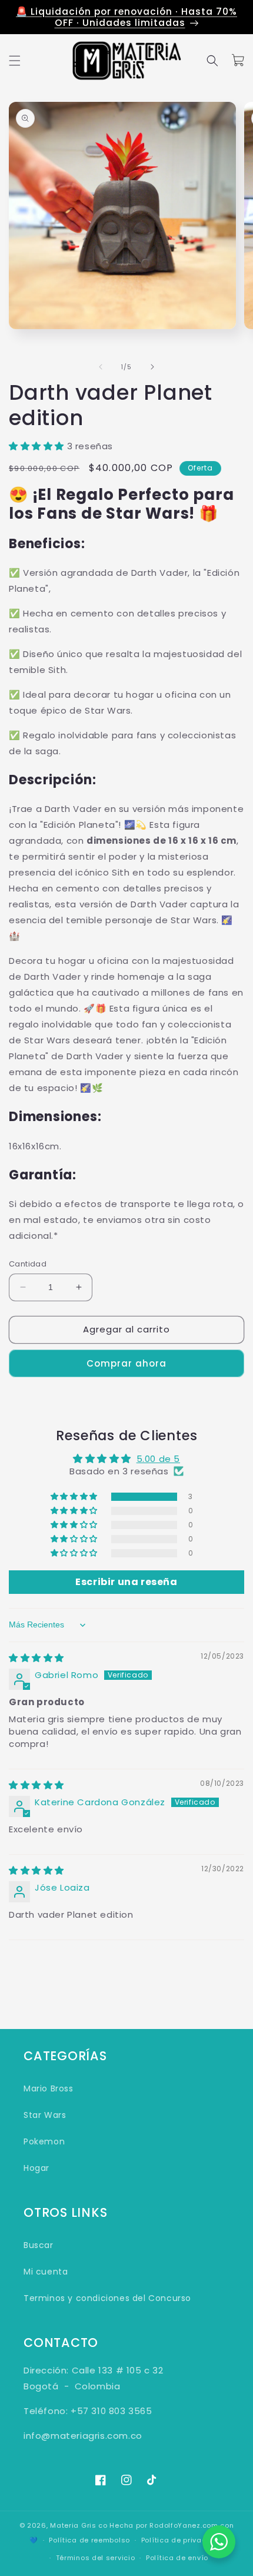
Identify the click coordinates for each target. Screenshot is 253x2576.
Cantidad (28, 1264)
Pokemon (44, 2141)
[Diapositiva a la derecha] (152, 367)
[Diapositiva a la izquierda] (101, 367)
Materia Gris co (79, 2525)
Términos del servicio (96, 2558)
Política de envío (177, 2558)
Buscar (39, 2245)
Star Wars (45, 2115)
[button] (15, 61)
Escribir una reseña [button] (126, 1582)
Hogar (36, 2168)
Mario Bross (49, 2088)
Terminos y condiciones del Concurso (107, 2298)
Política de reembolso (89, 2540)
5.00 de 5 (158, 1459)
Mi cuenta (46, 2272)
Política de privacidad (182, 2540)
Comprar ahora (126, 1363)
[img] (36, 1658)
